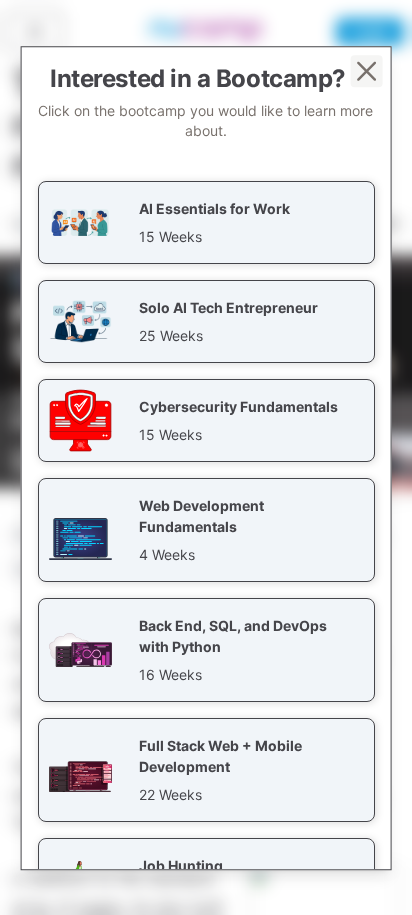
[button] (206, 222)
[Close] (366, 71)
